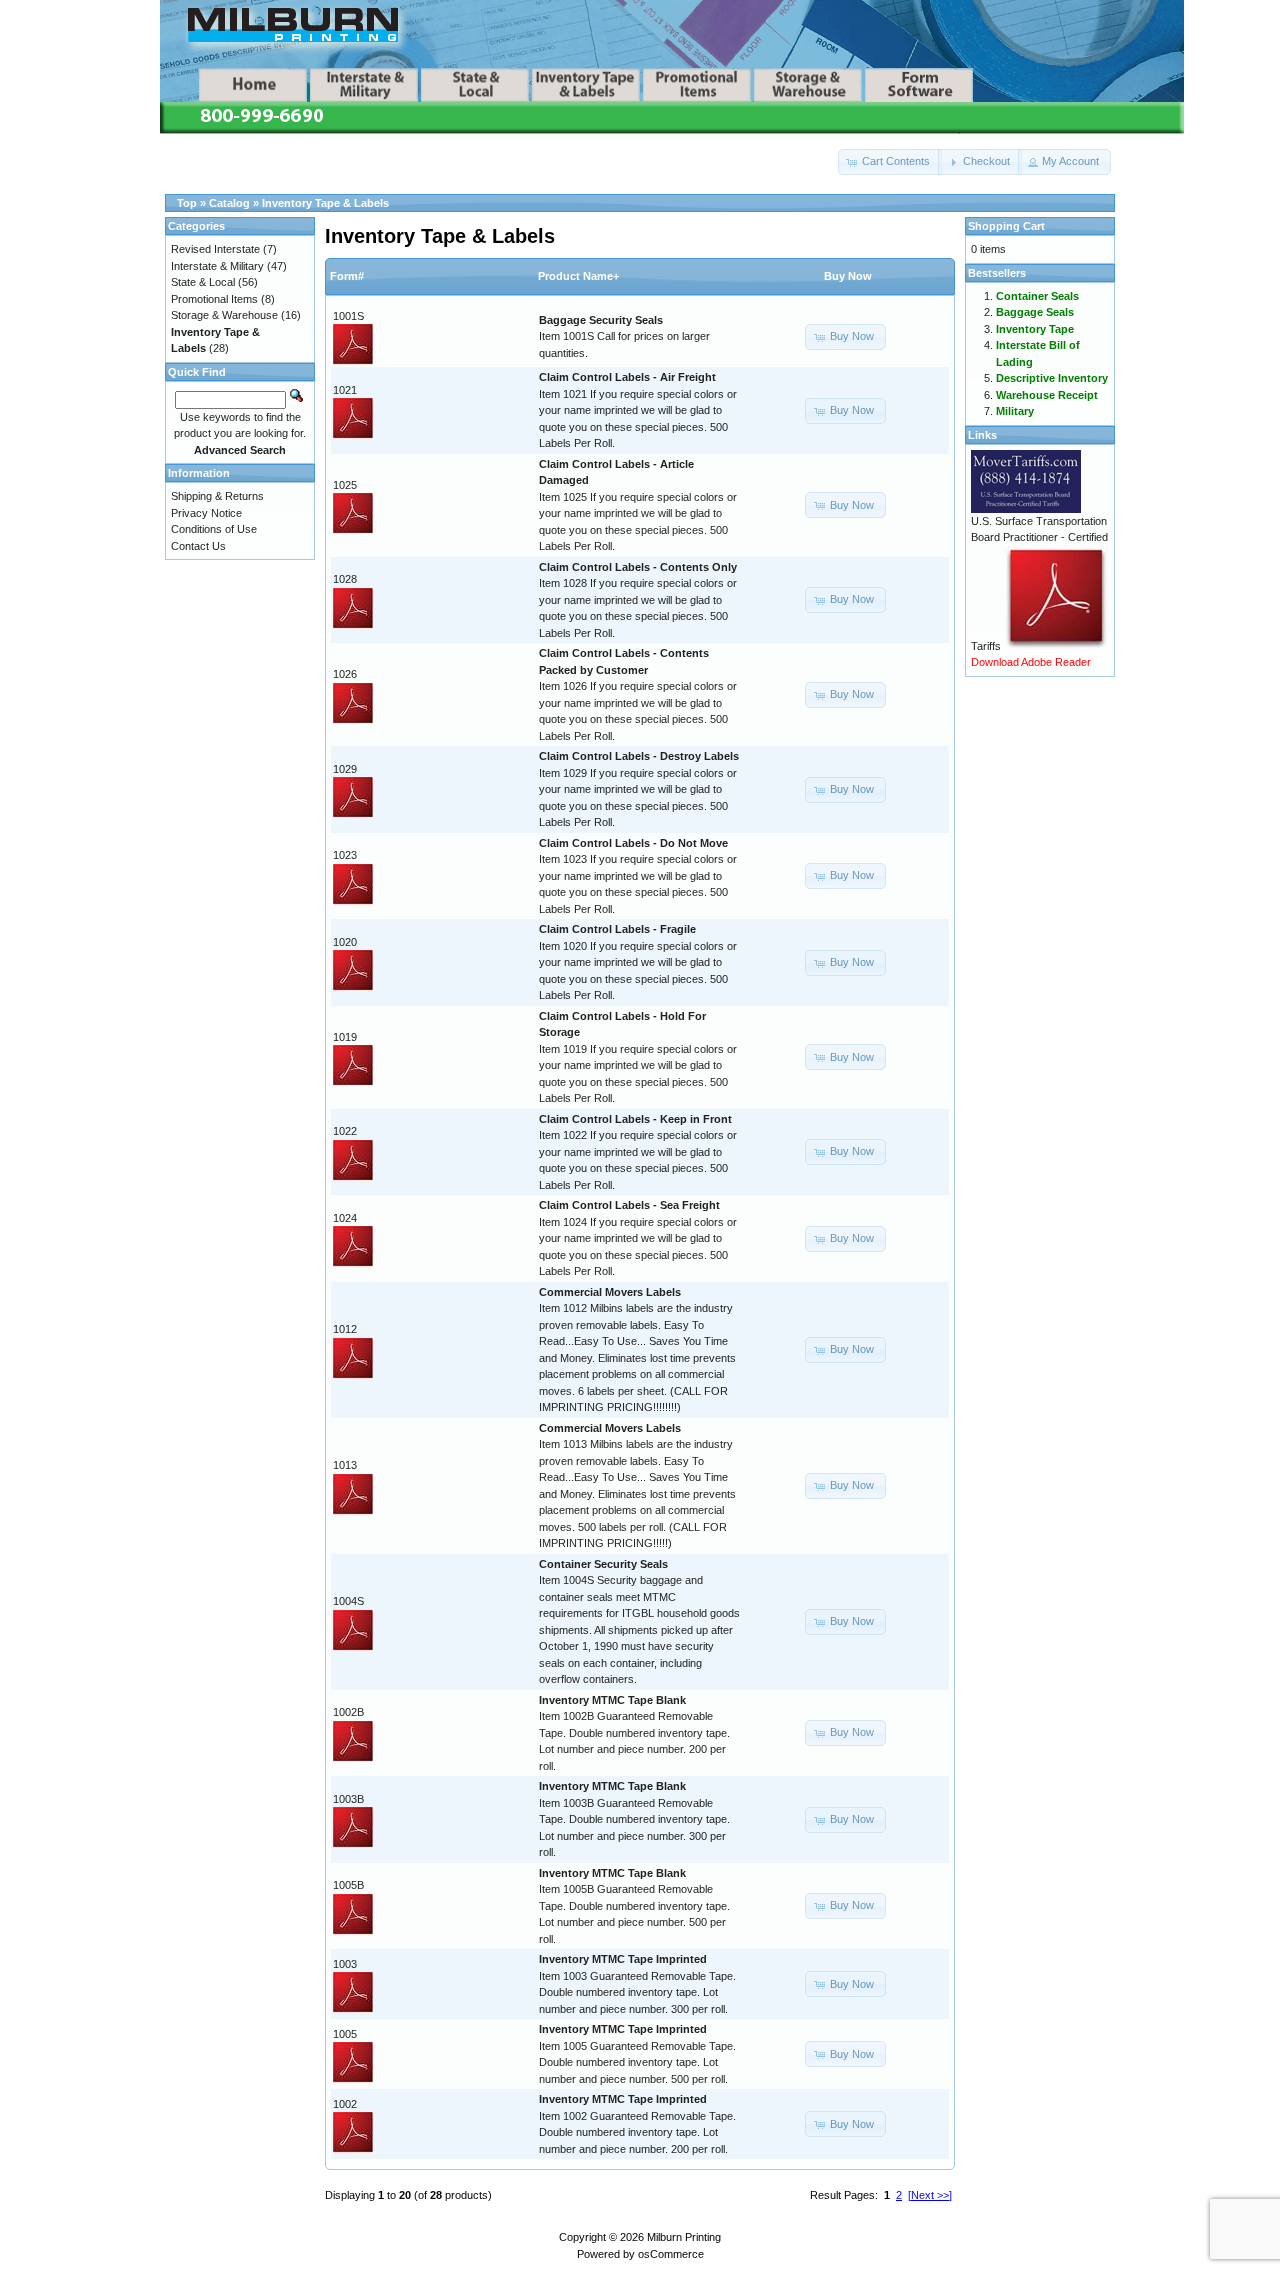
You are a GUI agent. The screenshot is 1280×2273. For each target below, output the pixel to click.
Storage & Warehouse (224, 315)
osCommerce (671, 2254)
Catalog (229, 203)
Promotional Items (214, 299)
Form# (347, 276)
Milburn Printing (684, 2237)
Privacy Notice (206, 513)
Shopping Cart (1006, 226)
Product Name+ (578, 276)
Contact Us (198, 546)
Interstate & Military (217, 266)
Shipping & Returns (217, 496)
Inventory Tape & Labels (325, 203)
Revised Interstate (215, 249)
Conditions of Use (214, 529)
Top (187, 203)
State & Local (203, 282)
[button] (890, 162)
